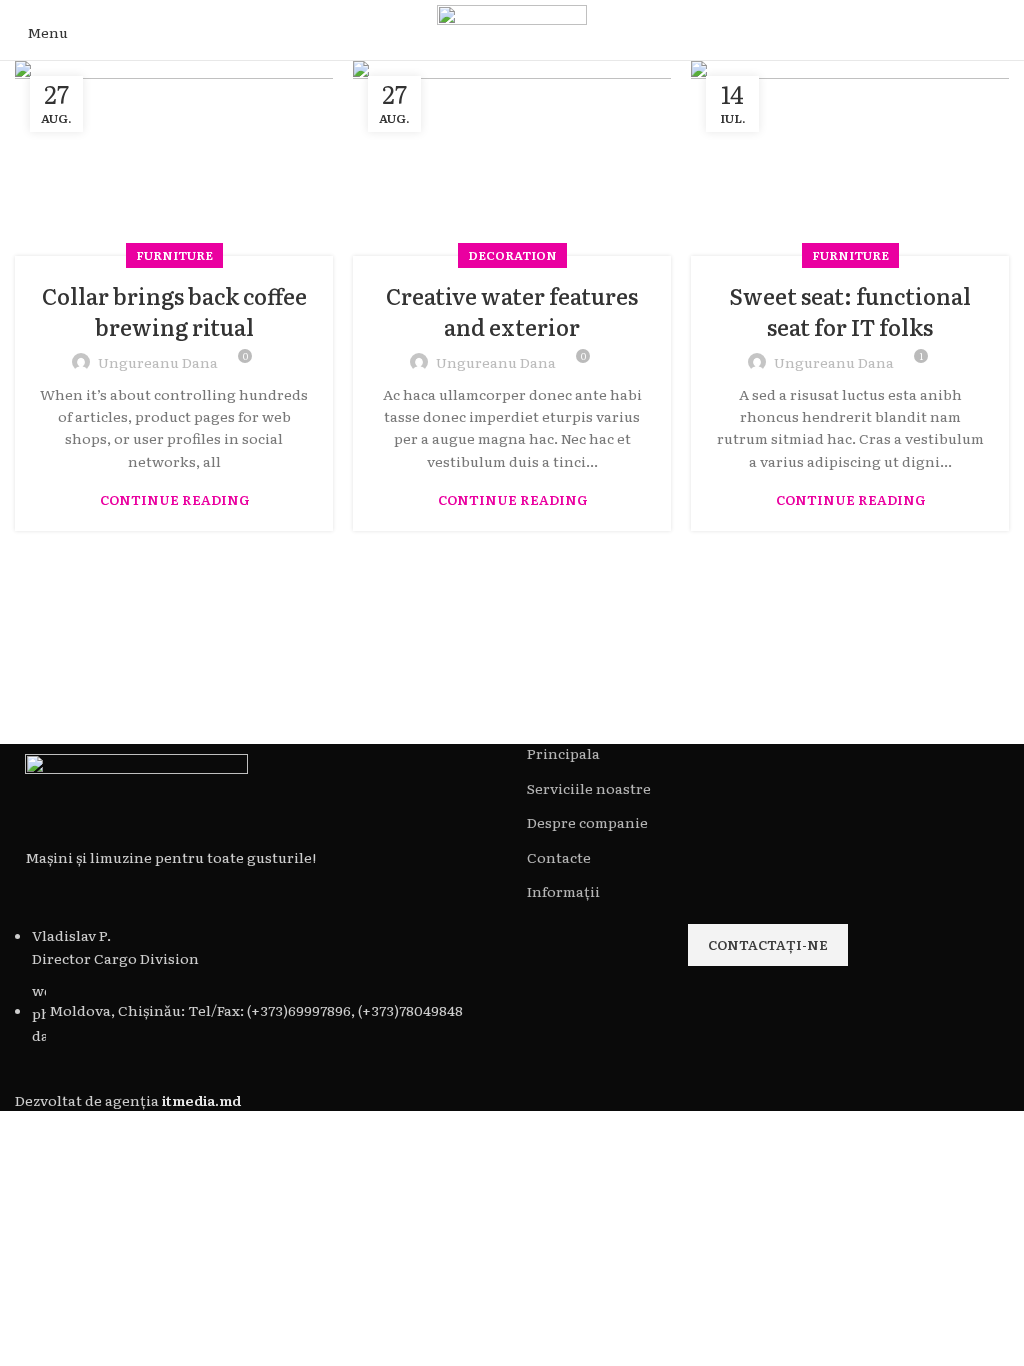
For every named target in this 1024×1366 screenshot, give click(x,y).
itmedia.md (201, 1100)
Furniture (174, 255)
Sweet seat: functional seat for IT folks (850, 311)
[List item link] (256, 985)
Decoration (512, 255)
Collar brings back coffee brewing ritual (174, 311)
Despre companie (587, 822)
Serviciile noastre (589, 788)
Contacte (559, 857)
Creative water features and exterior (512, 311)
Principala (563, 753)
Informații (563, 891)
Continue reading (174, 499)
